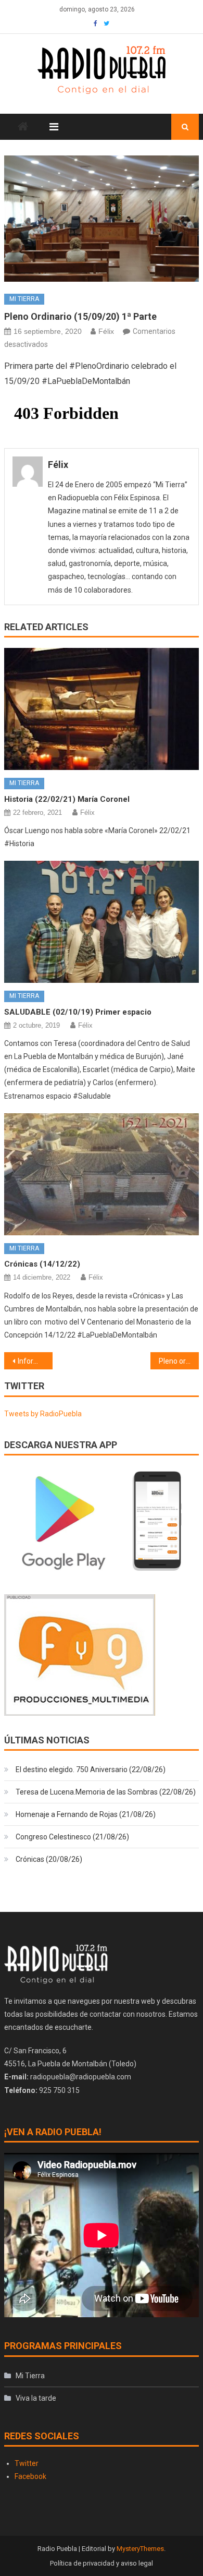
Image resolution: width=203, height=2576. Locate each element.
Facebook (30, 2476)
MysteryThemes (140, 2549)
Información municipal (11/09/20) (35, 1361)
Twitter (27, 2463)
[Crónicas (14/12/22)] (102, 1174)
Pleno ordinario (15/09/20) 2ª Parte (179, 1361)
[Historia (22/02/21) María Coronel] (102, 709)
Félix (106, 331)
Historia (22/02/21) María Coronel (67, 799)
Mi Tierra (24, 299)
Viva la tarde (36, 2398)
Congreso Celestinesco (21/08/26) (72, 1837)
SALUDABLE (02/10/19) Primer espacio (78, 1012)
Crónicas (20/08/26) (49, 1859)
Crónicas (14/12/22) (42, 1264)
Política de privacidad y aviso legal (102, 2563)
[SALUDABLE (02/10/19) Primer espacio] (102, 922)
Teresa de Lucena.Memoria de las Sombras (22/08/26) (106, 1792)
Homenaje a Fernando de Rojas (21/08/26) (86, 1814)
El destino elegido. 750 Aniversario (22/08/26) (91, 1770)
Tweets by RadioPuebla (43, 1414)
